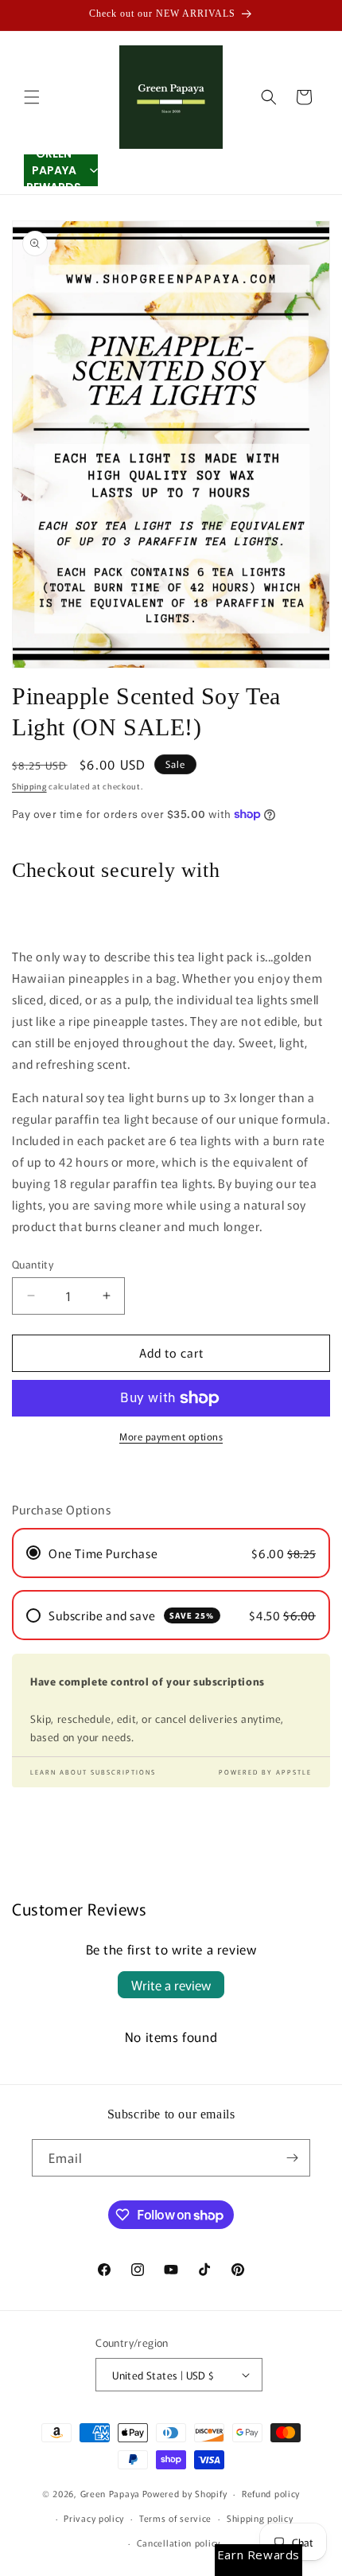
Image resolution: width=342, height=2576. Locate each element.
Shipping (29, 786)
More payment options (171, 1436)
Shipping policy (260, 2518)
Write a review (171, 1985)
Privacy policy (94, 2518)
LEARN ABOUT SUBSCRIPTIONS (93, 1772)
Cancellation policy (179, 2543)
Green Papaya (110, 2493)
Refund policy (271, 2493)
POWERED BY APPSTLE (265, 1772)
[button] (32, 97)
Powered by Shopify (185, 2493)
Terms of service (175, 2518)
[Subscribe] (292, 2158)
